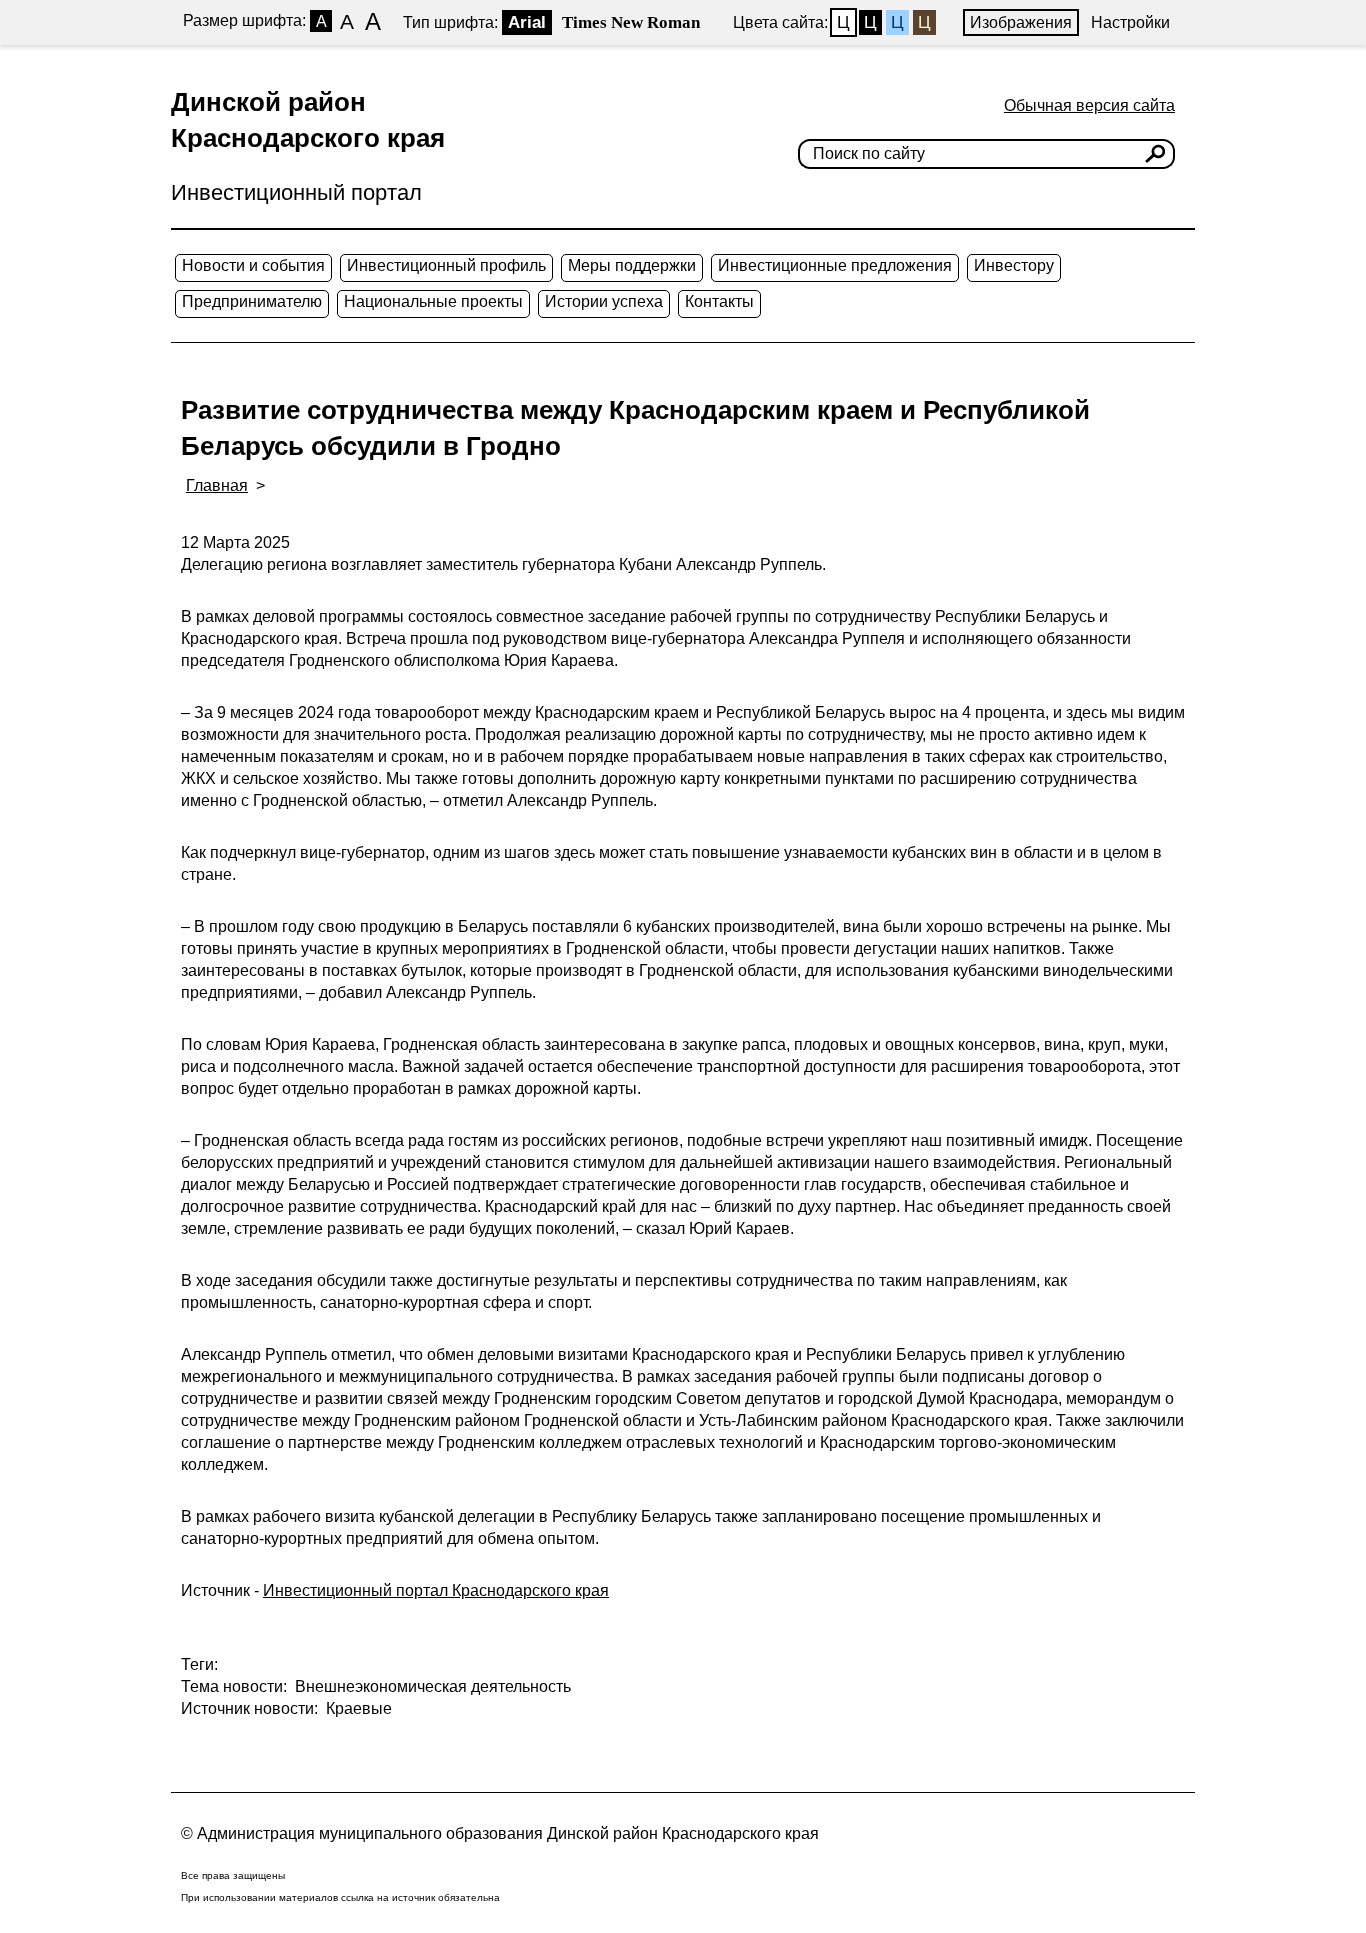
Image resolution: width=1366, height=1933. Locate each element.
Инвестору (1014, 265)
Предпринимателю (252, 301)
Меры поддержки (632, 265)
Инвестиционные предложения (835, 265)
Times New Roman (631, 22)
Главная (217, 485)
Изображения (1021, 22)
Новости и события (253, 265)
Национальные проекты (433, 301)
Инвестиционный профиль (446, 265)
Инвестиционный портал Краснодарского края (436, 1590)
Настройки (1130, 22)
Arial (527, 22)
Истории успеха (604, 301)
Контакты (719, 301)
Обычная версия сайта (1089, 105)
